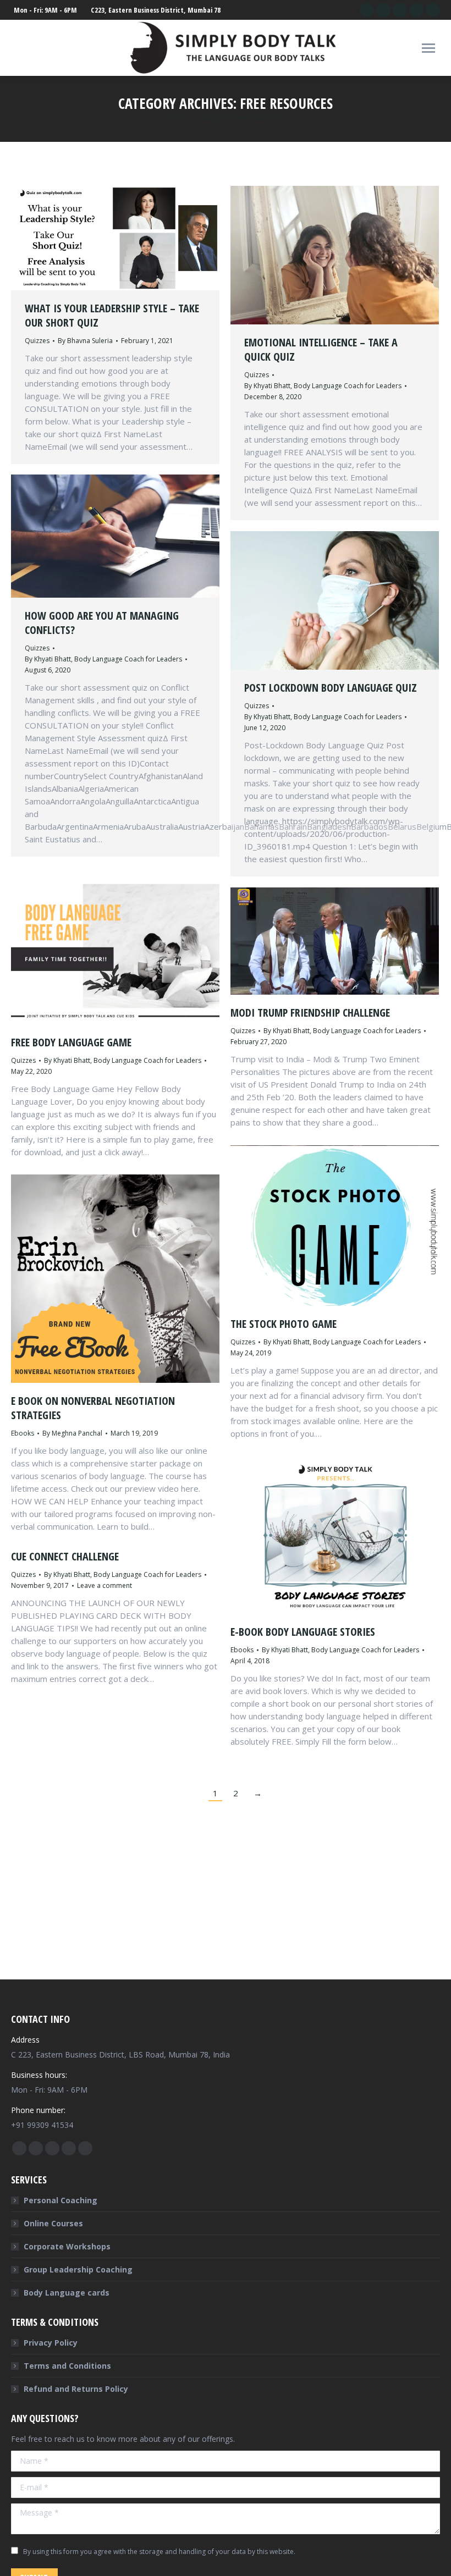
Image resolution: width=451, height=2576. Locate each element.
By (85, 341)
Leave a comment (105, 1585)
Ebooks (23, 1433)
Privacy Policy (51, 2343)
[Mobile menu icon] (428, 48)
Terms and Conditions (67, 2366)
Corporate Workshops (67, 2246)
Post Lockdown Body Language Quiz (331, 688)
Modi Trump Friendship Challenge (310, 1013)
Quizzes (37, 341)
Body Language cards (67, 2293)
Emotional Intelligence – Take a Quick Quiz (321, 349)
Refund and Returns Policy (76, 2389)
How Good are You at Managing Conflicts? (102, 623)
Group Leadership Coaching (78, 2269)
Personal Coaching (61, 2200)
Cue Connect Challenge (65, 1556)
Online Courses (53, 2223)
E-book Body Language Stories (303, 1632)
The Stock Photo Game (284, 1324)
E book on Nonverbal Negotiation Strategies (93, 1408)
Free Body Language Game (71, 1042)
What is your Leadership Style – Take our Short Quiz (112, 315)
